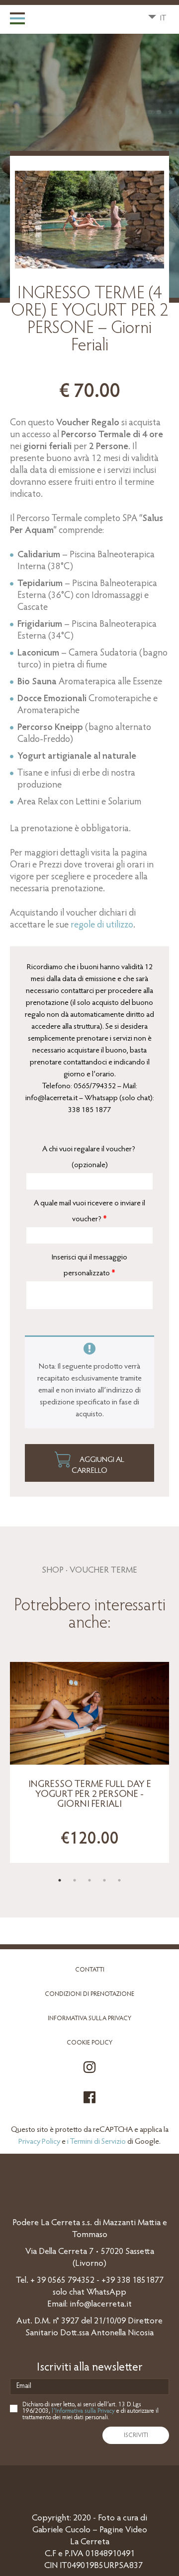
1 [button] (60, 1880)
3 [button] (89, 1880)
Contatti (90, 1970)
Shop (53, 1571)
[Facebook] (89, 2103)
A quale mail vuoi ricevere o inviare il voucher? (89, 1211)
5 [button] (119, 1880)
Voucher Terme (103, 1571)
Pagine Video (123, 2530)
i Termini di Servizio (96, 2142)
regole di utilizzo (102, 925)
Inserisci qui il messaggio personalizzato (89, 1265)
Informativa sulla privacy (89, 2018)
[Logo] (84, 19)
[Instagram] (89, 2073)
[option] (89, 1762)
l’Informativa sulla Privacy (83, 2411)
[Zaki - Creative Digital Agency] (89, 2484)
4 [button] (104, 1880)
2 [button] (75, 1880)
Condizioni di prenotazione (89, 1994)
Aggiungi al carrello (98, 1465)
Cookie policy (89, 2043)
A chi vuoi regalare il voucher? (89, 1157)
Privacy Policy (39, 2142)
